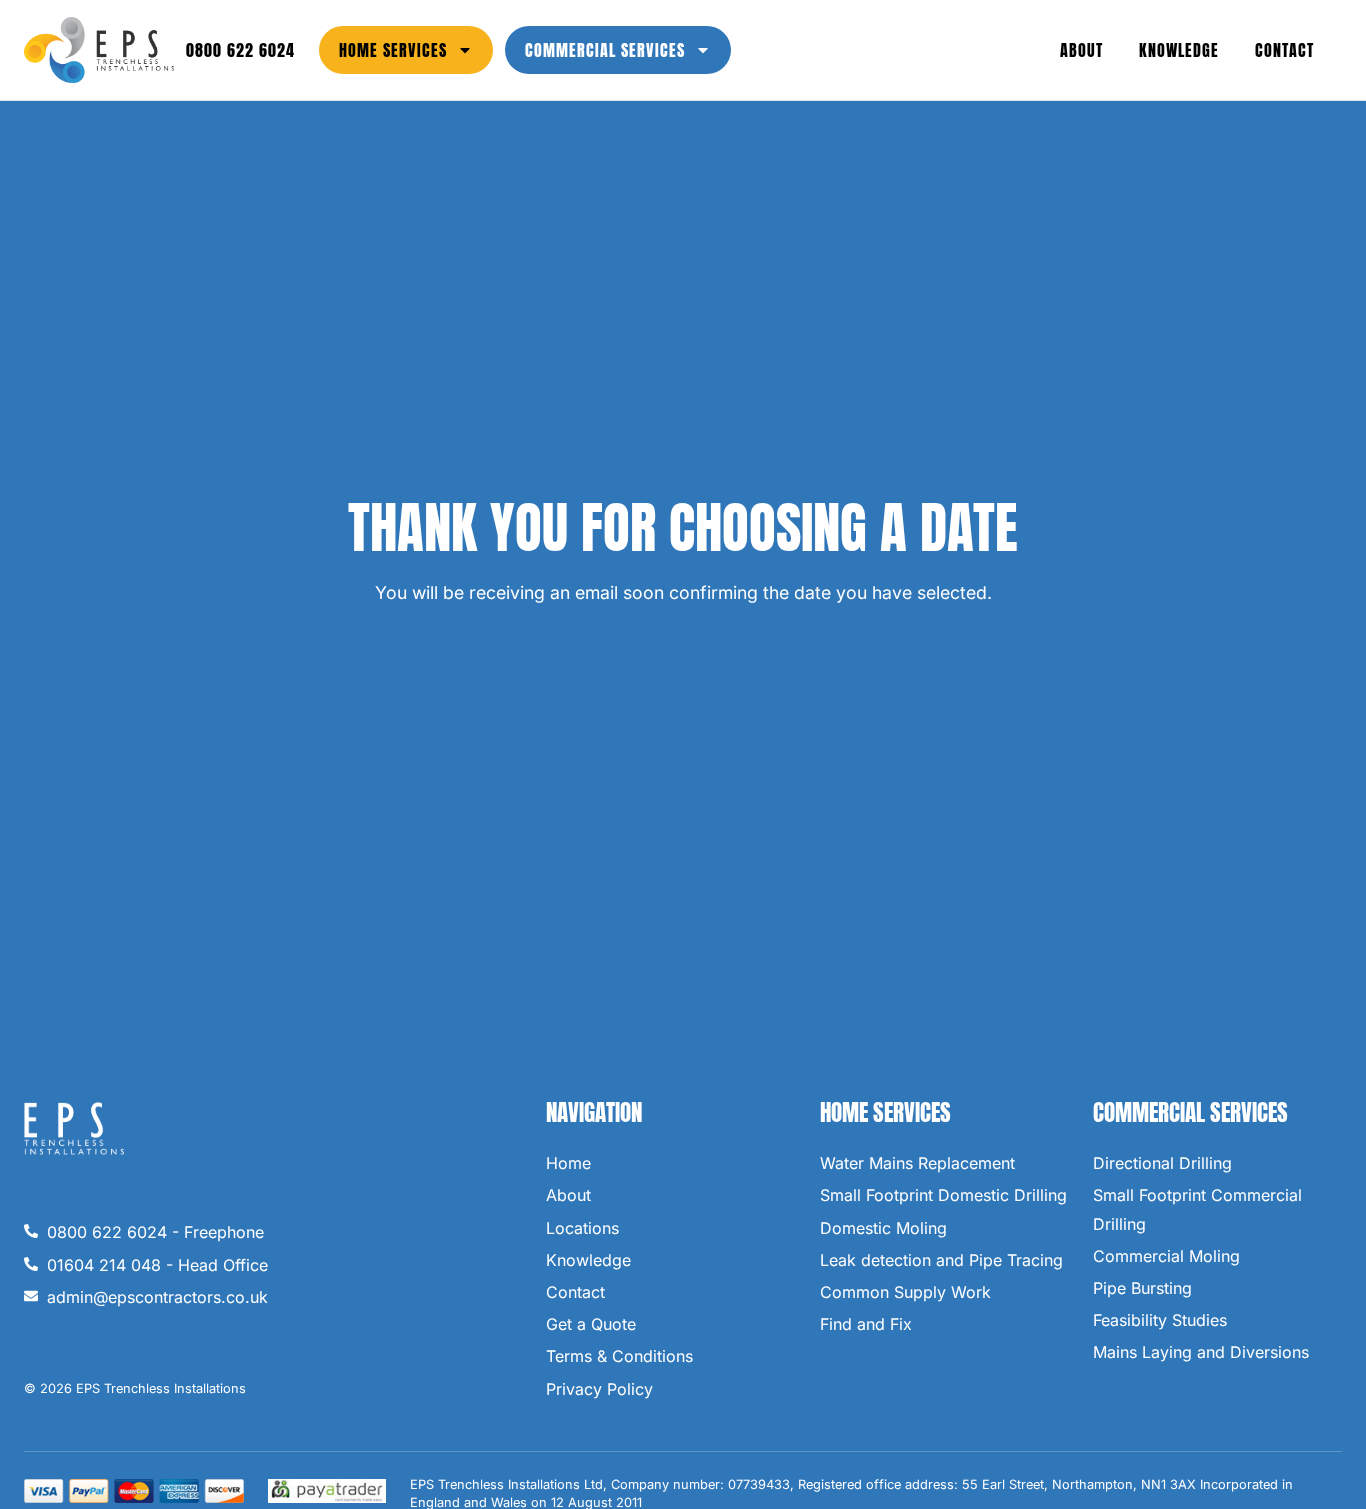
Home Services (393, 50)
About (1081, 50)
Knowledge (1179, 50)
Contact (1284, 50)
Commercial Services (605, 50)
